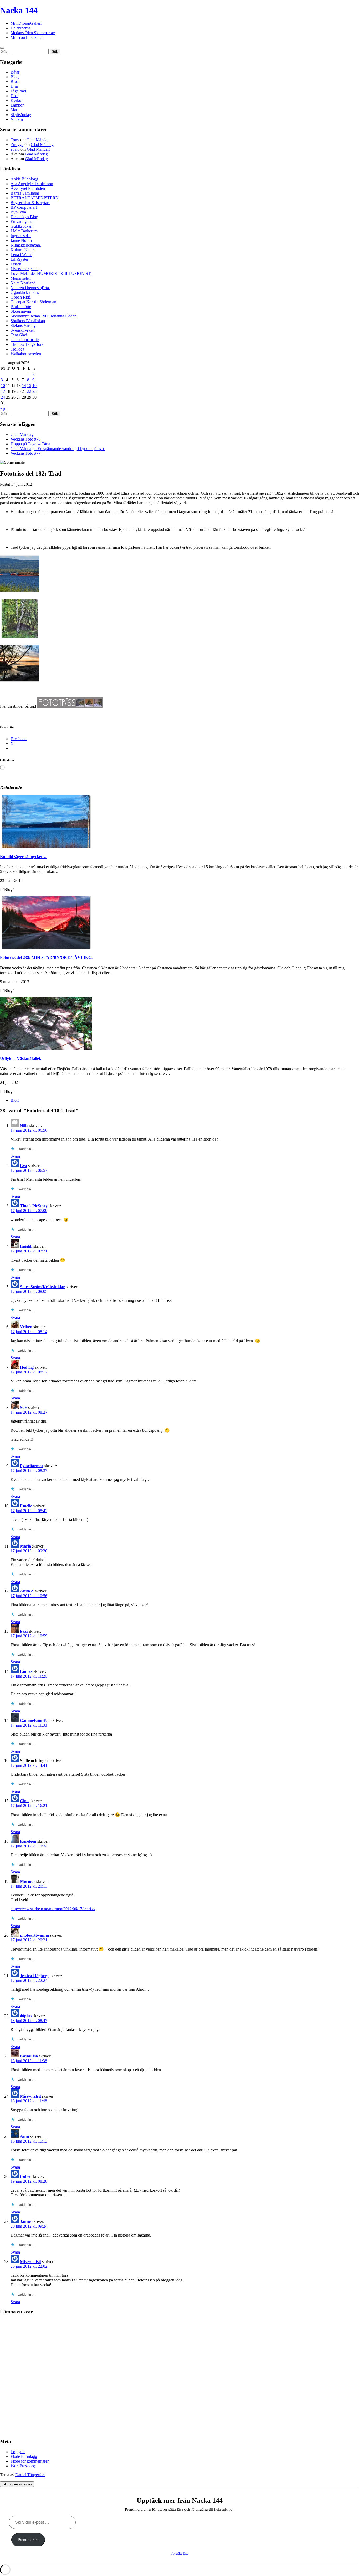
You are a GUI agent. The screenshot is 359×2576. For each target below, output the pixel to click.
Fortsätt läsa (179, 2554)
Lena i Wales (21, 255)
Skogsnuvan (21, 311)
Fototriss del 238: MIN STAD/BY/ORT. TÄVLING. (46, 957)
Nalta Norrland (23, 283)
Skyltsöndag (21, 115)
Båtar (15, 72)
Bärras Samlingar (25, 193)
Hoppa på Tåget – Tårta (30, 444)
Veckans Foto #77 (25, 453)
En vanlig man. (23, 221)
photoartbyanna (34, 1935)
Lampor (17, 105)
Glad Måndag (38, 140)
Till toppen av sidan (17, 2484)
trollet (25, 2177)
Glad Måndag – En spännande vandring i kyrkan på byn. (58, 449)
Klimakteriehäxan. (26, 245)
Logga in (18, 2452)
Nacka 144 (19, 10)
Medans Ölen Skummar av (33, 33)
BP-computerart (24, 207)
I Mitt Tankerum (24, 231)
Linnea (26, 1671)
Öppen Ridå (21, 297)
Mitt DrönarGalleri (26, 23)
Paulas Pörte (21, 307)
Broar (15, 82)
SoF (24, 1407)
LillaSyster (19, 259)
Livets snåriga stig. (26, 269)
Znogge (17, 145)
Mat (14, 110)
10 (3, 386)
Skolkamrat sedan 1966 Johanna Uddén (43, 316)
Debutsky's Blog (24, 217)
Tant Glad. (19, 335)
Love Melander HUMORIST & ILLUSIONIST (51, 273)
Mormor (28, 1881)
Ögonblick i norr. (25, 292)
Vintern (17, 119)
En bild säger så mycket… (23, 857)
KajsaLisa (29, 2056)
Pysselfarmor (32, 1466)
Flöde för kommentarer (30, 2461)
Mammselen (21, 278)
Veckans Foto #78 (25, 439)
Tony (15, 140)
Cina (24, 1801)
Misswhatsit (30, 2096)
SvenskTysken (23, 330)
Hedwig (27, 1367)
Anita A (27, 1591)
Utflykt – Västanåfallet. (21, 1059)
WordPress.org (23, 2466)
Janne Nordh (21, 240)
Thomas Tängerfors (27, 344)
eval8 (15, 149)
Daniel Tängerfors (30, 2475)
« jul (4, 408)
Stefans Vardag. (24, 325)
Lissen (16, 264)
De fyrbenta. (21, 28)
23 (34, 391)
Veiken (26, 1327)
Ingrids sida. (21, 236)
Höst (14, 96)
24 (3, 397)
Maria (25, 1546)
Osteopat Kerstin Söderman (33, 302)
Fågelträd (18, 91)
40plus (26, 2016)
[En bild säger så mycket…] (46, 846)
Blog (15, 77)
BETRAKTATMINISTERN (35, 198)
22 (29, 391)
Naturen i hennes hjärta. (30, 288)
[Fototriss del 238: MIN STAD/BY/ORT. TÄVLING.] (46, 947)
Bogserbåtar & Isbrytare (30, 203)
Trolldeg (17, 349)
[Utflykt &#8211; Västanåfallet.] (46, 1048)
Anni (24, 2136)
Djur (14, 86)
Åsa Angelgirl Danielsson (32, 184)
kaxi (24, 1631)
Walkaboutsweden (26, 354)
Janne (25, 2221)
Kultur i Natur (22, 250)
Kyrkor (17, 100)
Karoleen (28, 1841)
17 (3, 391)
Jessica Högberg (34, 1976)
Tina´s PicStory (34, 1206)
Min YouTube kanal (27, 37)
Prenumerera (28, 2540)
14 (24, 386)
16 (34, 386)
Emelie (26, 1506)
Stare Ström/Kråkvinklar (42, 1287)
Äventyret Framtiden (28, 188)
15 (29, 386)
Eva (24, 1166)
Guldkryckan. (22, 226)
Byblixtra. (19, 212)
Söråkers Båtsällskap (28, 321)
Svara (15, 1156)
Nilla (24, 1125)
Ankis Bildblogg (24, 179)
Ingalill (26, 1246)
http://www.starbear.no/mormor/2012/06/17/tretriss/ (53, 1909)
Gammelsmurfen (35, 1720)
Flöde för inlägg (24, 2456)
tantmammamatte (25, 340)
